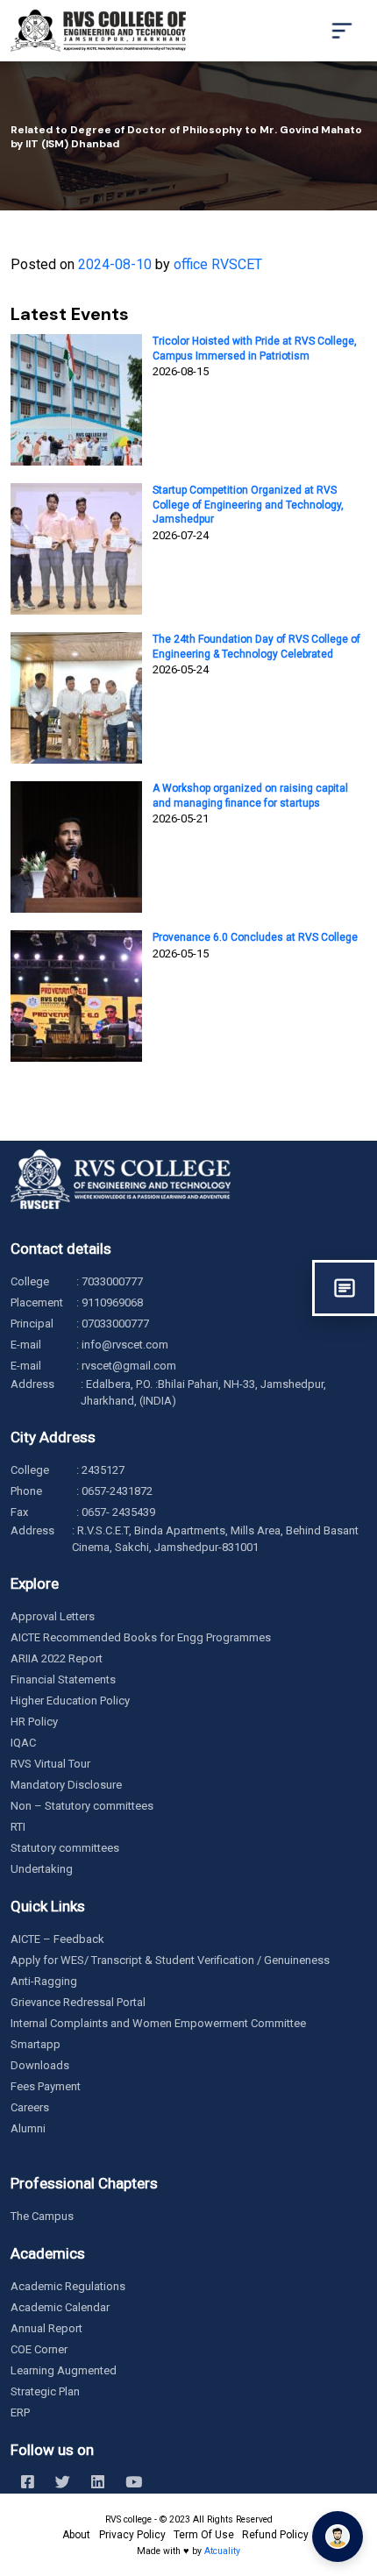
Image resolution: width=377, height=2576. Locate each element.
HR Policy (34, 1722)
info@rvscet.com (125, 1345)
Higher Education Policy (70, 1701)
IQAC (23, 1743)
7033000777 (112, 1281)
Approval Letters (53, 1616)
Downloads (40, 2065)
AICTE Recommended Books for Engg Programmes (141, 1637)
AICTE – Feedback (57, 1939)
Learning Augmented (64, 2370)
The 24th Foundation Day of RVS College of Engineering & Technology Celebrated (256, 647)
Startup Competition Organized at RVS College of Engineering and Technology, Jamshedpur (248, 505)
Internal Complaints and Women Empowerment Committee (158, 2023)
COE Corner (39, 2349)
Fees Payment (46, 2086)
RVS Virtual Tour (50, 1764)
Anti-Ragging (44, 1981)
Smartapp (36, 2044)
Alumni (28, 2128)
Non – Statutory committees (82, 1806)
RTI (18, 1827)
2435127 (103, 1470)
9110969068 (112, 1302)
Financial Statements (63, 1679)
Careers (30, 2107)
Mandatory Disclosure (66, 1785)
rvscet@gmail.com (129, 1366)
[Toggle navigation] (342, 31)
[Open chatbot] (338, 2537)
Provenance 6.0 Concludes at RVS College (255, 937)
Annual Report (46, 2328)
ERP (20, 2412)
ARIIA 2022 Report (57, 1658)
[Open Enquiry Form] (345, 1288)
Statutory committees (65, 1848)
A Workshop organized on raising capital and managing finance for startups (250, 796)
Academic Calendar (60, 2307)
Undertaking (42, 1869)
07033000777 (115, 1324)
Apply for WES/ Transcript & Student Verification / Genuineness (170, 1960)
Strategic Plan (45, 2391)
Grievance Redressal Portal (78, 2002)
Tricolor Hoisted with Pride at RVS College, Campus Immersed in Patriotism (255, 349)
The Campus (42, 2216)
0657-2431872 (117, 1491)
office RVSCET (218, 264)
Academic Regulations (68, 2286)
